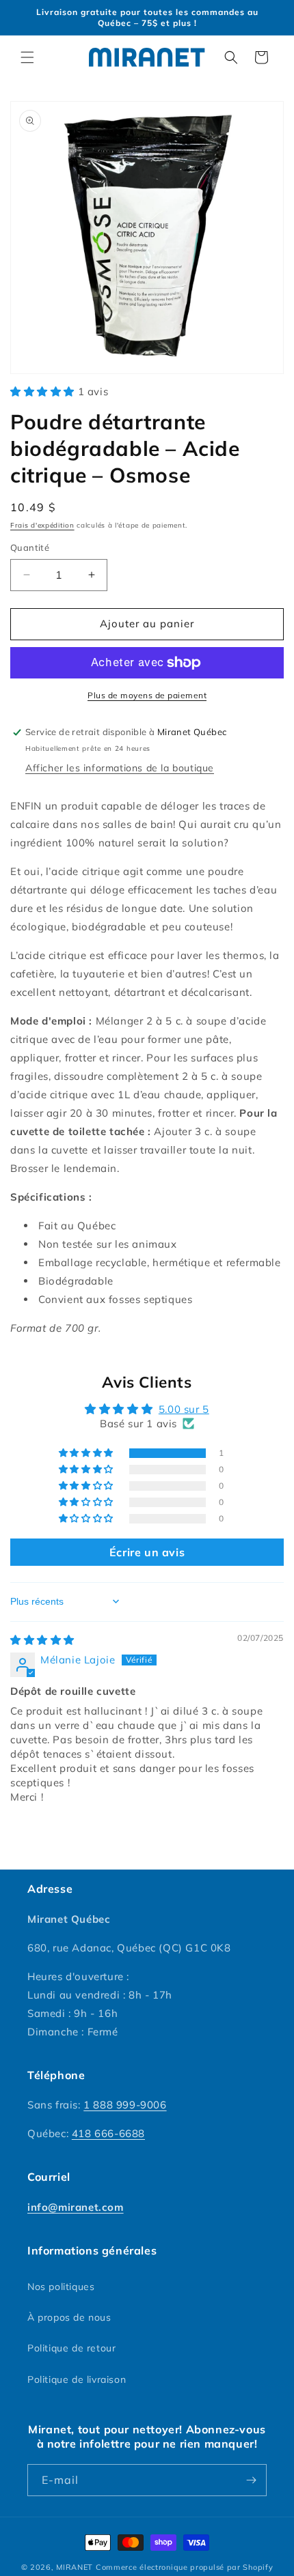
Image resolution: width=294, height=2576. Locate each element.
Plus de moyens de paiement (147, 695)
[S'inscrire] (251, 2480)
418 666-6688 (108, 2133)
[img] (42, 1640)
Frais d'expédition (42, 525)
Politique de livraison (77, 2379)
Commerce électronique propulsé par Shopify (184, 2567)
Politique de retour (71, 2348)
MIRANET (75, 2567)
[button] (27, 57)
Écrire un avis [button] (147, 1552)
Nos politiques (61, 2287)
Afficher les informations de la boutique (120, 768)
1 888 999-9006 (125, 2105)
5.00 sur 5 (184, 1409)
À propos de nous (69, 2317)
